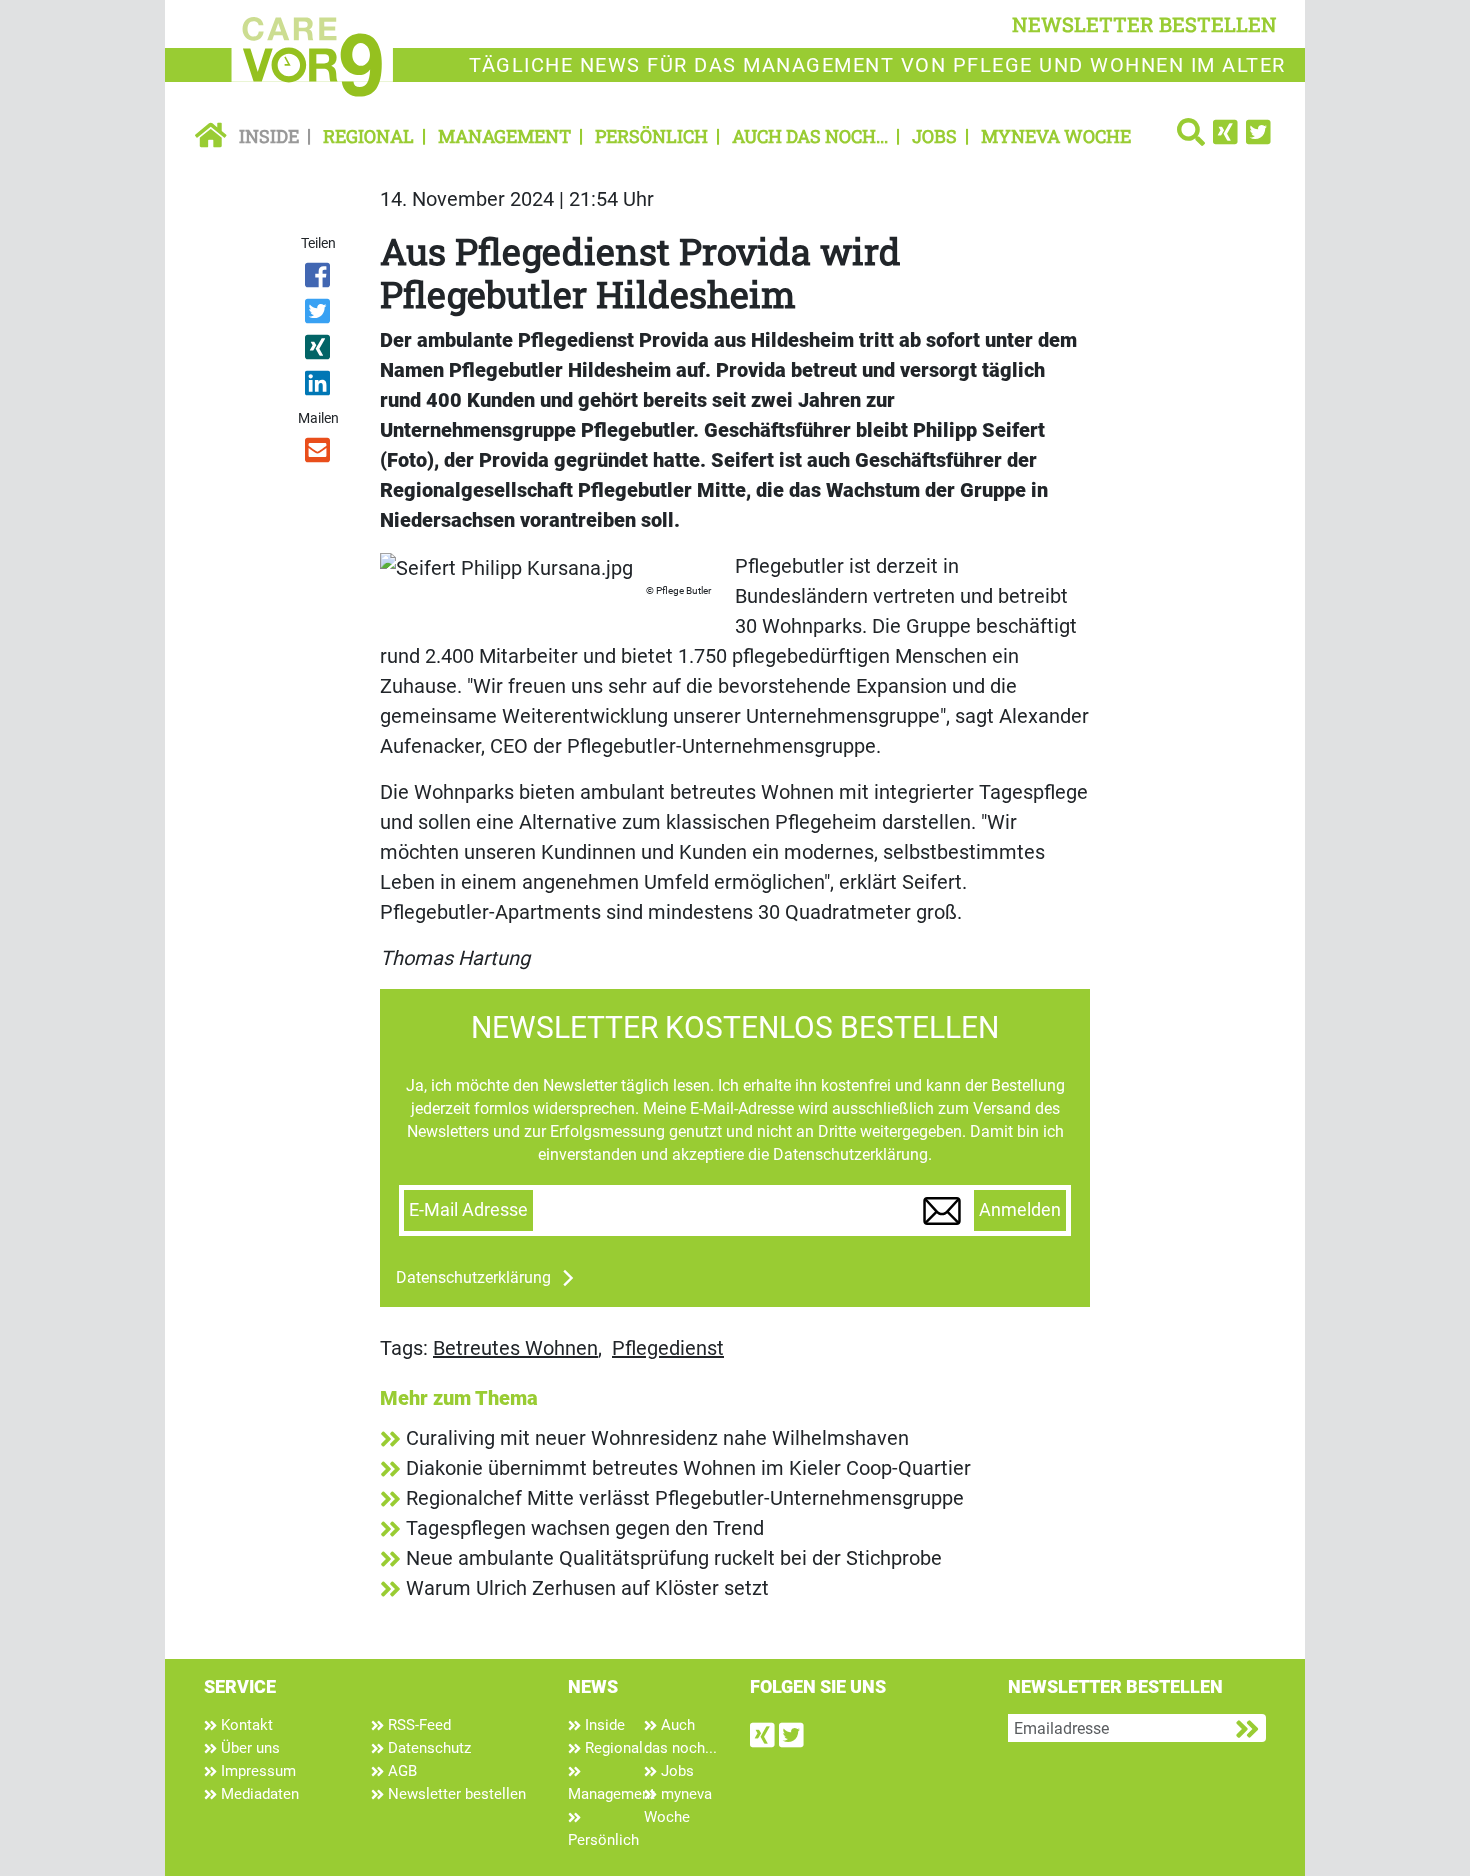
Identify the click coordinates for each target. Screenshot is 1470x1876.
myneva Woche (1056, 136)
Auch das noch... (810, 136)
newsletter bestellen (1144, 24)
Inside (269, 136)
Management (504, 136)
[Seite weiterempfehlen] (319, 454)
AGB (400, 1771)
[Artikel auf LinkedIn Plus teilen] (319, 387)
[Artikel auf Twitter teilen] (319, 315)
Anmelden (1020, 1210)
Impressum (256, 1771)
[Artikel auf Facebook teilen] (319, 279)
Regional (368, 136)
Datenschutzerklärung (473, 1277)
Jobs (934, 136)
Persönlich (651, 136)
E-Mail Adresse (468, 1210)
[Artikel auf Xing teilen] (319, 351)
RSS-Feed (417, 1725)
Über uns (248, 1748)
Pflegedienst (668, 1348)
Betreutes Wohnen (515, 1348)
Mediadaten (258, 1794)
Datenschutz (427, 1748)
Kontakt (245, 1725)
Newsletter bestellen (455, 1794)
